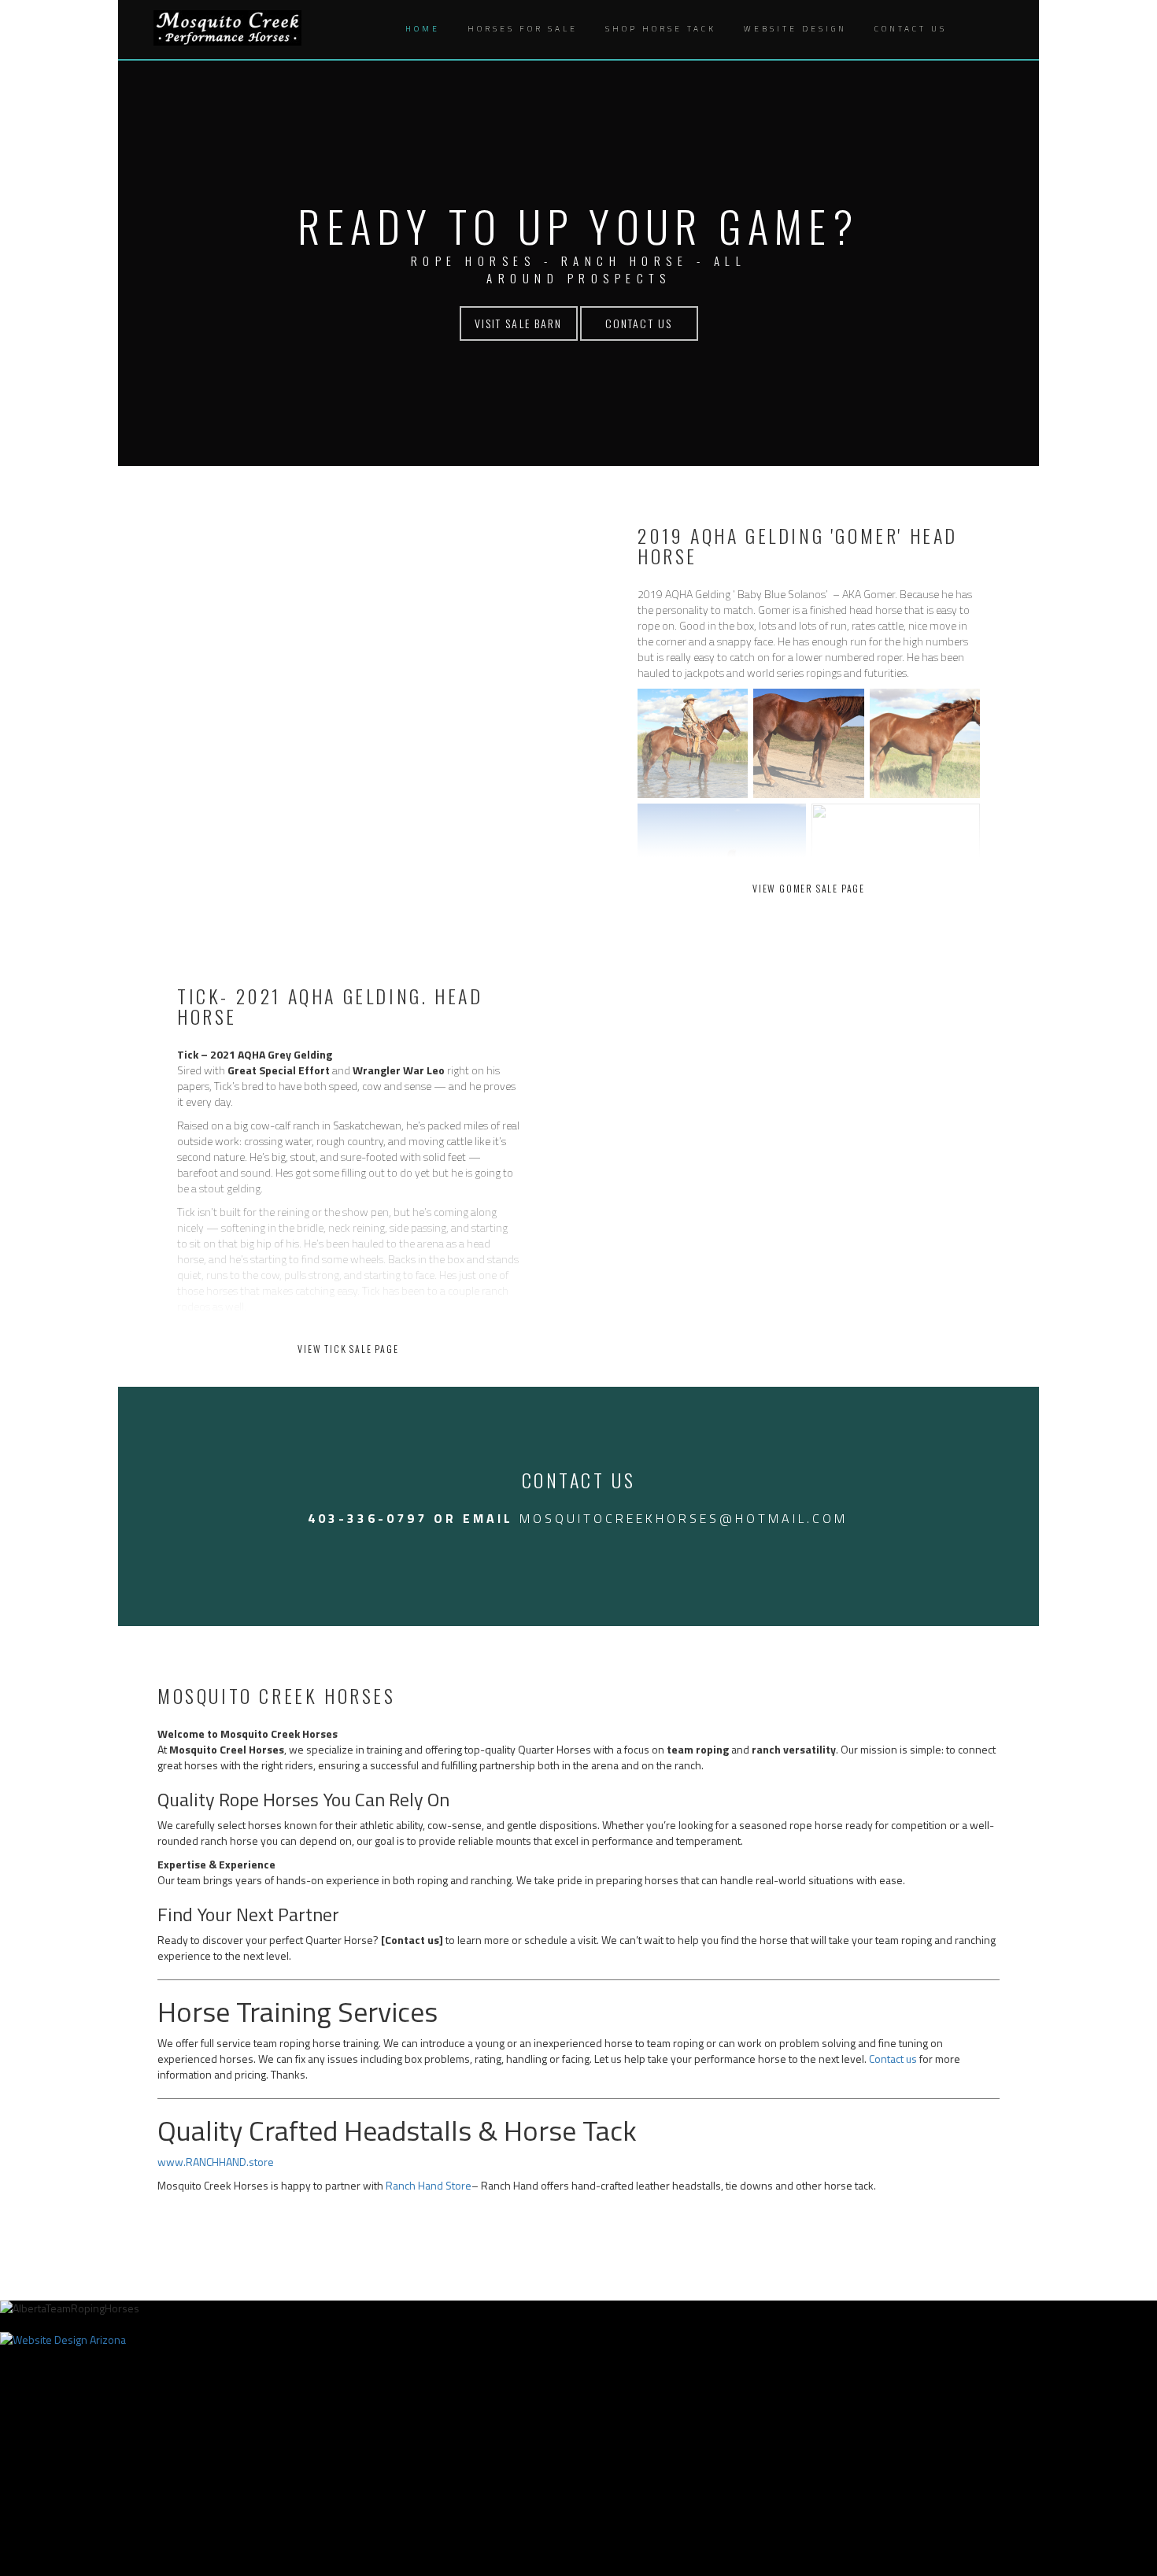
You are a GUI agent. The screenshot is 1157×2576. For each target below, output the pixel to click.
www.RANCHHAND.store (216, 2162)
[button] (977, 30)
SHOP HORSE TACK (661, 29)
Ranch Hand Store (429, 2185)
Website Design (795, 29)
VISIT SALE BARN (519, 323)
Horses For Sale (523, 29)
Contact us (893, 2059)
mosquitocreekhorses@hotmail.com (684, 1518)
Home (423, 29)
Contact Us (911, 29)
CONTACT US (639, 323)
